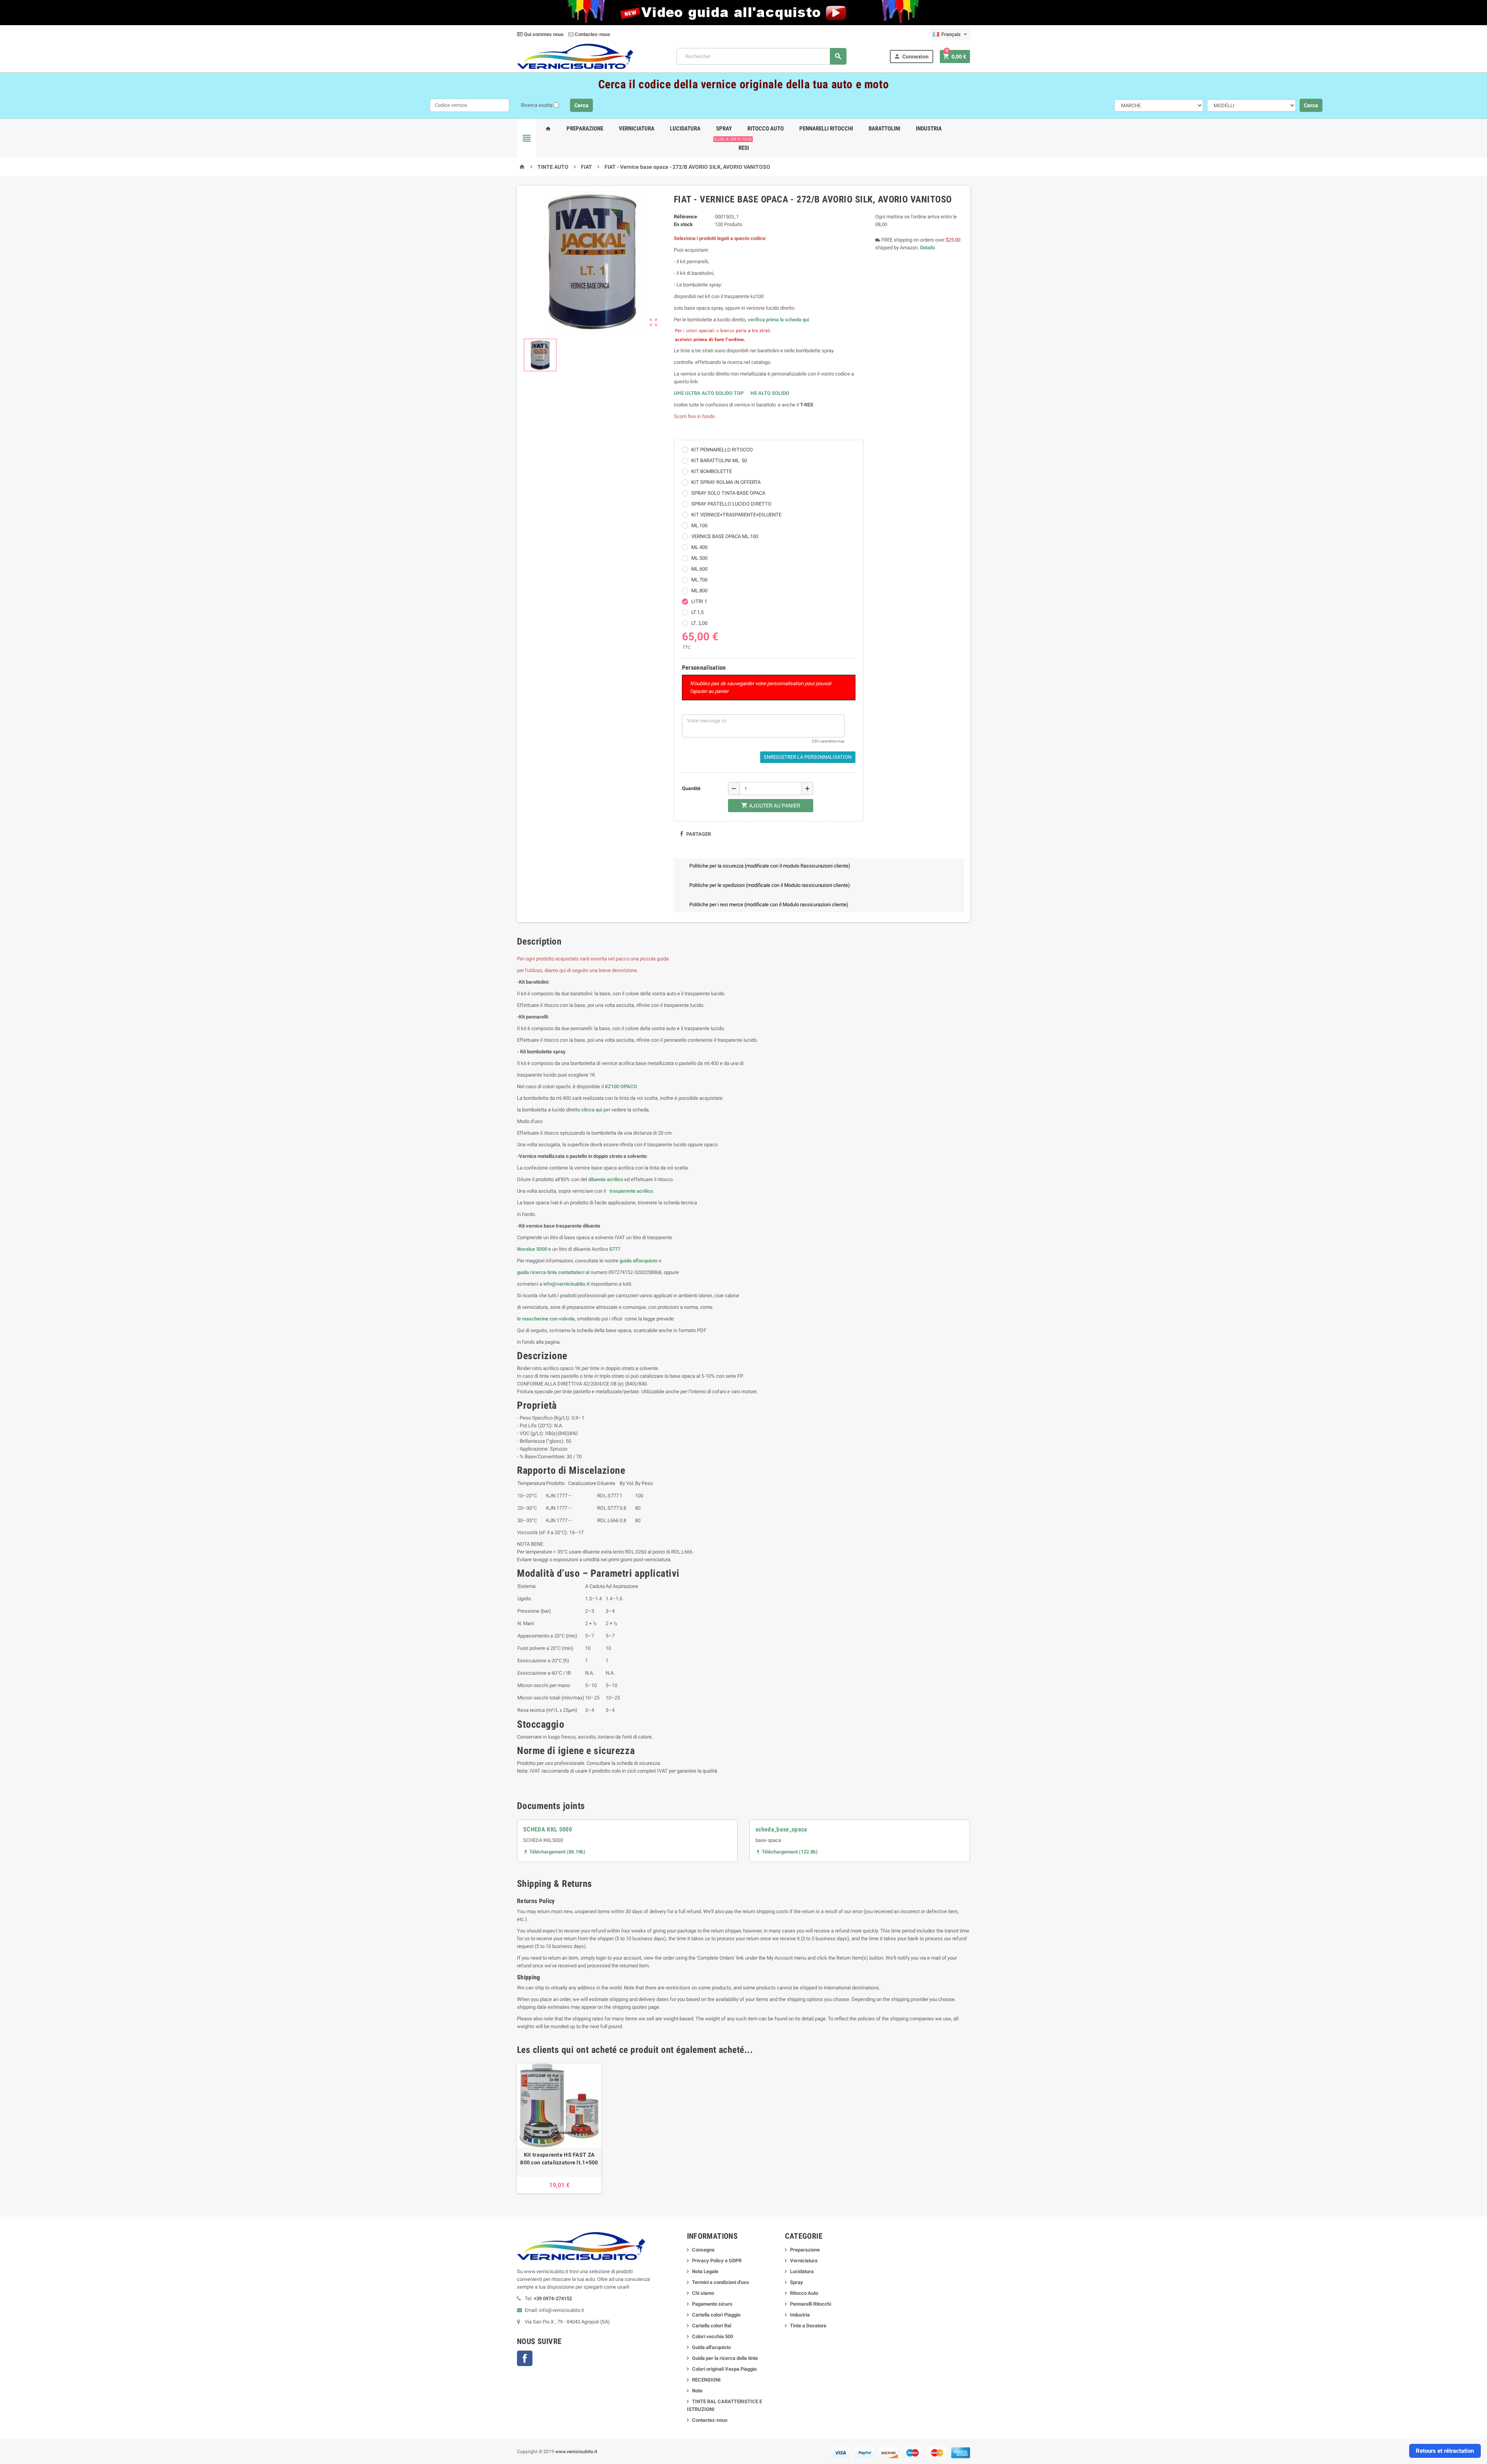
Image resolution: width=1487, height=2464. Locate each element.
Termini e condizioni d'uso (720, 2282)
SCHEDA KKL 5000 (548, 1829)
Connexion (911, 56)
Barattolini (884, 129)
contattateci (571, 1272)
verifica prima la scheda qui (778, 320)
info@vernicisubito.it (566, 1284)
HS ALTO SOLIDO (770, 393)
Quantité (691, 788)
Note (697, 2391)
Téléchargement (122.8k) (787, 1852)
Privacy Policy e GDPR (717, 2261)
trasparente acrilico (631, 1191)
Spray (724, 129)
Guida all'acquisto (711, 2347)
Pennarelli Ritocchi (826, 129)
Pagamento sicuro (712, 2304)
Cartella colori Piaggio (716, 2315)
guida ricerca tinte (537, 1272)
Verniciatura (637, 129)
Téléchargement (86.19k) (554, 1852)
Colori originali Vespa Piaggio (724, 2369)
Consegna (703, 2250)
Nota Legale (705, 2271)
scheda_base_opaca (781, 1829)
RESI (742, 145)
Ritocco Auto (766, 129)
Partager (698, 834)
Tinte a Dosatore (808, 2326)
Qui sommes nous (543, 34)
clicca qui (592, 1110)
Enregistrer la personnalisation (808, 757)
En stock (683, 224)
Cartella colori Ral (712, 2326)
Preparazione (585, 129)
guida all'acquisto (639, 1261)
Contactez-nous (592, 34)
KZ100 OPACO (621, 1086)
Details (928, 248)
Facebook (525, 2358)
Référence (685, 217)
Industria (929, 129)
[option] (559, 2128)
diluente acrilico (606, 1179)
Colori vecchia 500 (713, 2336)
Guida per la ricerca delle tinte (725, 2358)
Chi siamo (703, 2293)
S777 (615, 1249)
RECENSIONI (706, 2380)
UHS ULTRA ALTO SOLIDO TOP (709, 393)
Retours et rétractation (1445, 2451)
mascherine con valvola (548, 1319)
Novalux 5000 (532, 1249)
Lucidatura (685, 129)
